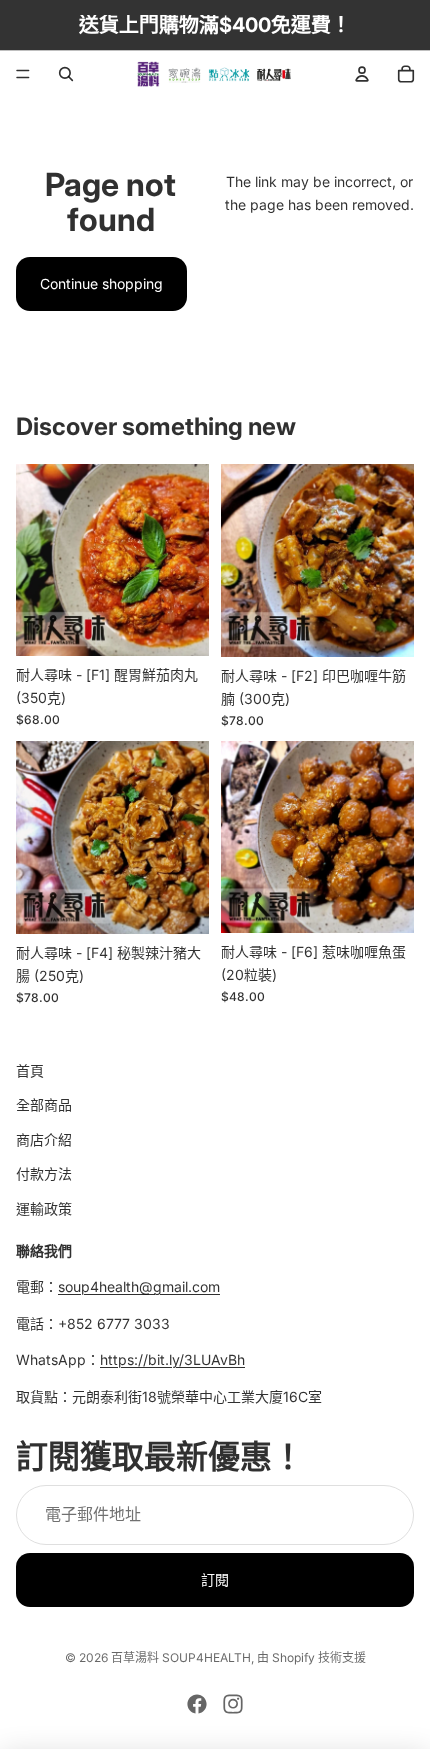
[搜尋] (66, 74)
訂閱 (215, 1579)
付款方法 (44, 1173)
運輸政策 (44, 1208)
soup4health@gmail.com (139, 1286)
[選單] (23, 74)
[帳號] (362, 74)
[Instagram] (233, 1704)
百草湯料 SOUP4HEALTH (181, 1657)
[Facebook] (197, 1704)
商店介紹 (44, 1139)
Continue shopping (101, 283)
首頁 (30, 1070)
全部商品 (44, 1104)
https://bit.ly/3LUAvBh (172, 1359)
